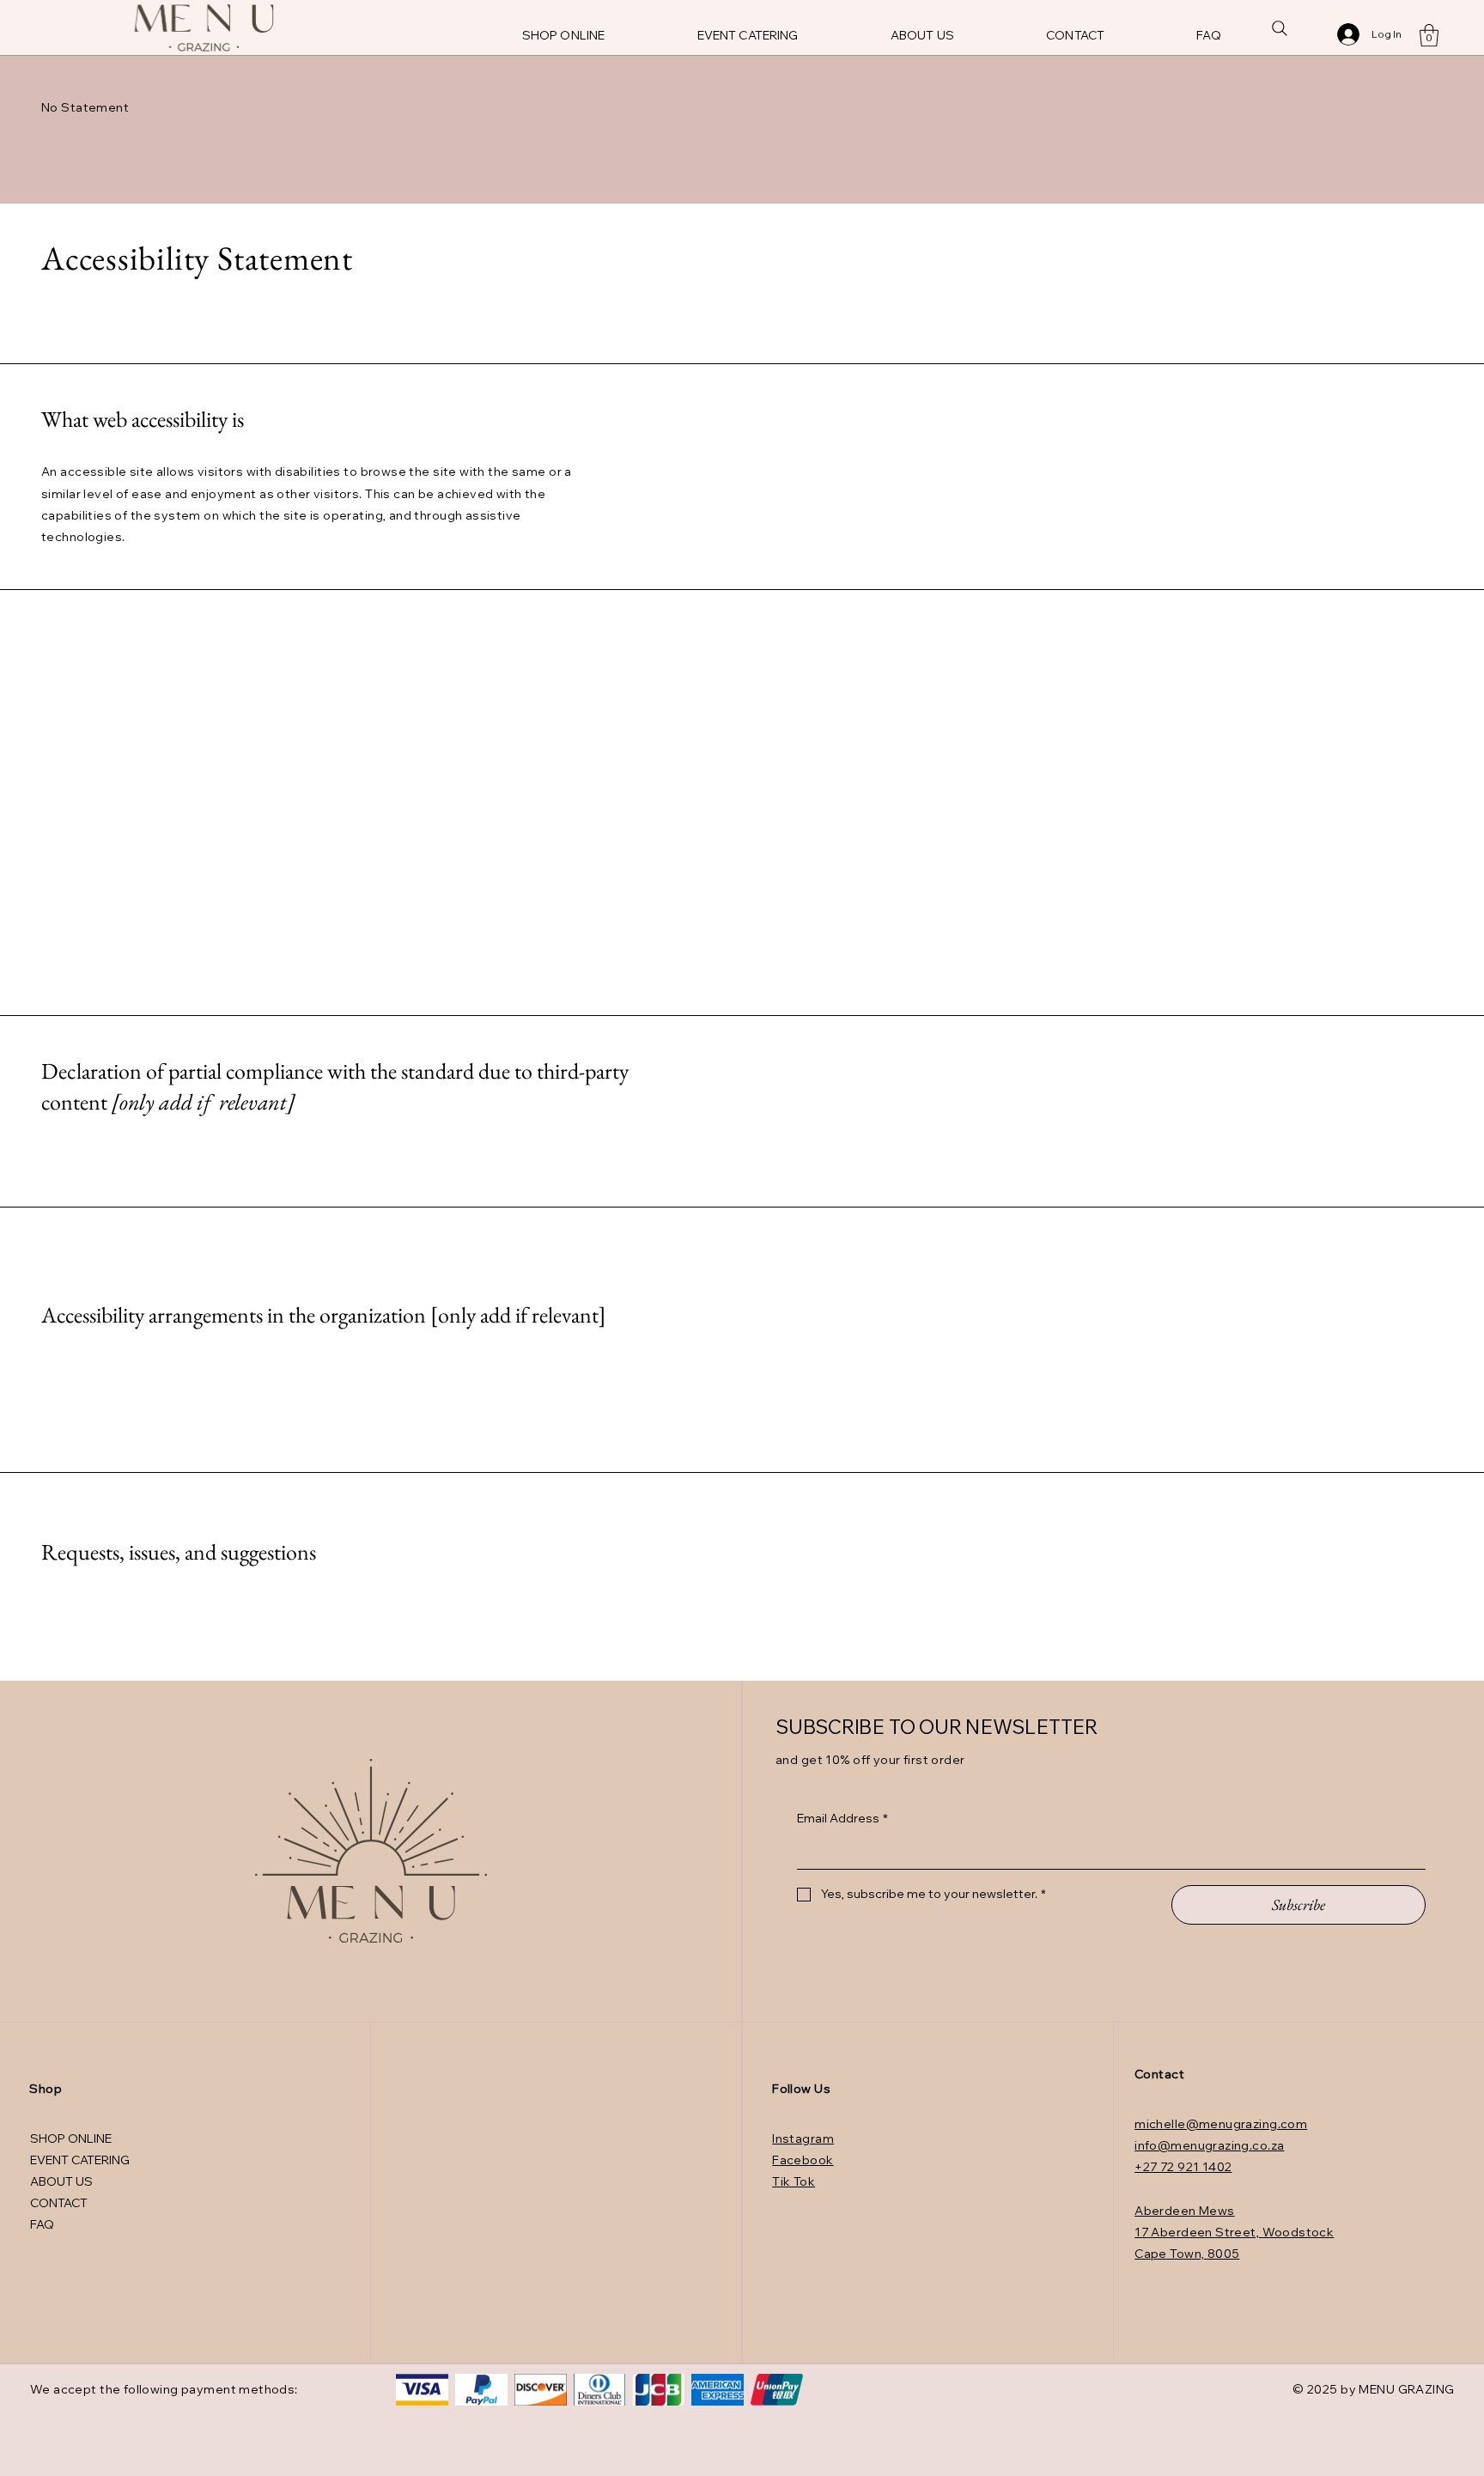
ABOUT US (61, 2181)
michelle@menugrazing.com (1221, 2124)
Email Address (842, 1818)
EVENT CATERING (80, 2160)
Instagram (803, 2138)
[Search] (1280, 28)
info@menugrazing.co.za (1209, 2145)
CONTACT (59, 2203)
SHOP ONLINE (71, 2138)
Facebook (803, 2160)
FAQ (42, 2224)
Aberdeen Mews (1184, 2211)
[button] (1429, 35)
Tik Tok (794, 2181)
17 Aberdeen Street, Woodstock (1234, 2232)
